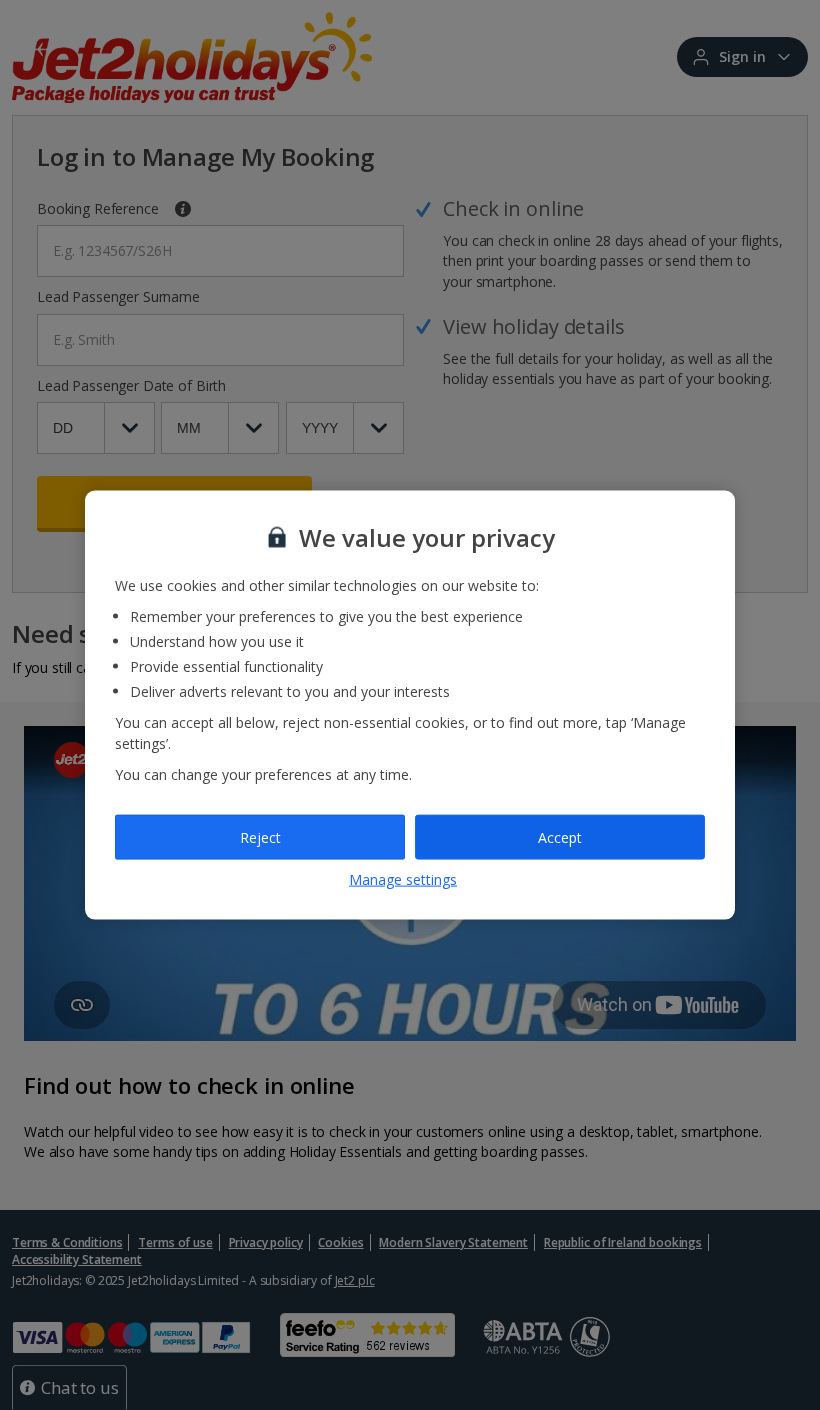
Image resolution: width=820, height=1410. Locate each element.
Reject (260, 836)
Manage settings (403, 879)
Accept (560, 836)
